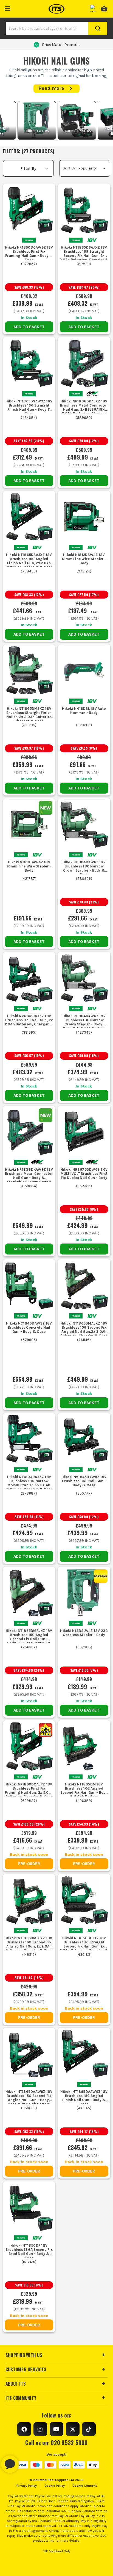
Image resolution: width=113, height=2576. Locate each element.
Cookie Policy (55, 2486)
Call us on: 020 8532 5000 (56, 2443)
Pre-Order (29, 1864)
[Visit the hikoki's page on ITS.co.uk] (29, 240)
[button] (8, 8)
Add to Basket (29, 327)
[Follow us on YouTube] (56, 2429)
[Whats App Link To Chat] (27, 2461)
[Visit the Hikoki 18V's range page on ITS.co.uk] (92, 240)
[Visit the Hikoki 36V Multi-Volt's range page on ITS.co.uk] (92, 393)
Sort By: (70, 168)
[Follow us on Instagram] (40, 2429)
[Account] (94, 8)
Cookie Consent (85, 2486)
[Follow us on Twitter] (73, 2429)
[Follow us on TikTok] (89, 2429)
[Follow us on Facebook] (24, 2429)
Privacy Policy (27, 2486)
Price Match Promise (61, 45)
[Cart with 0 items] (104, 8)
